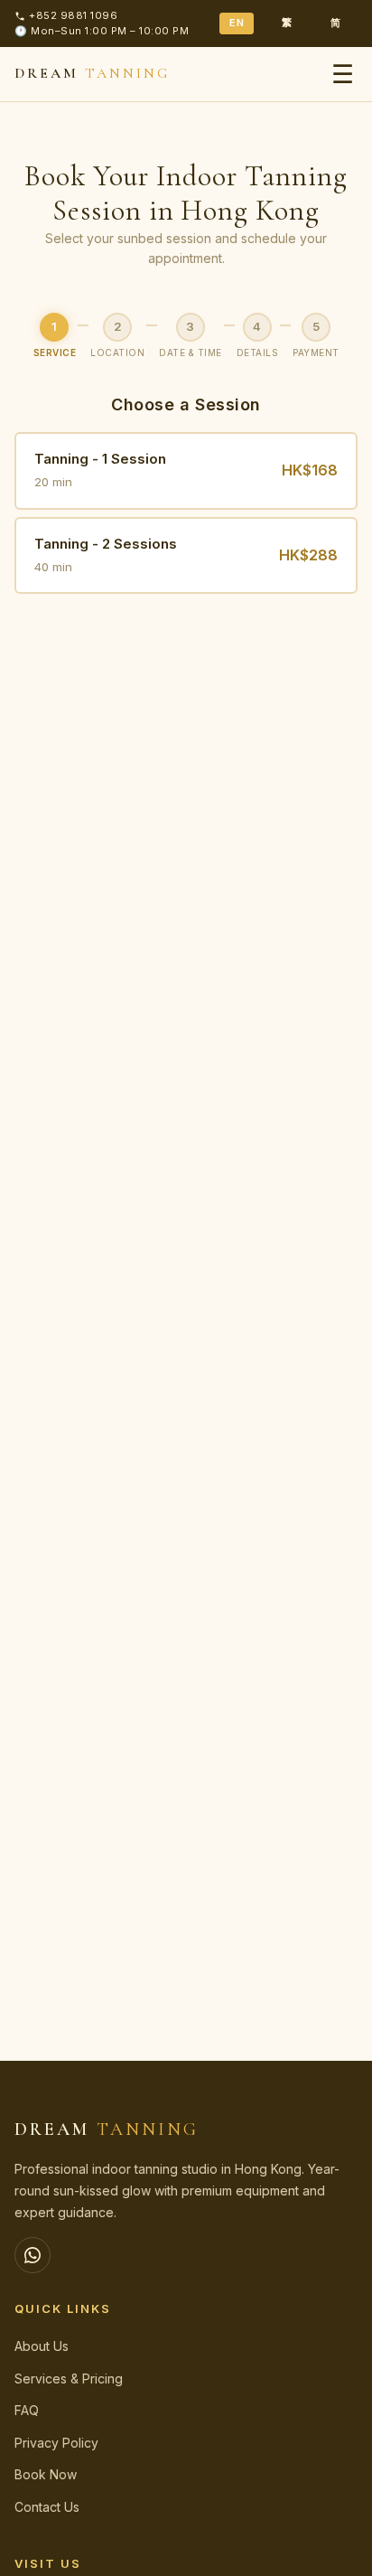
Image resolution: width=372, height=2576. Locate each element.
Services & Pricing (69, 2379)
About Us (42, 2346)
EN (237, 23)
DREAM (92, 73)
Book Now (46, 2474)
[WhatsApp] (33, 2255)
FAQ (27, 2410)
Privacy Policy (56, 2443)
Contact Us (47, 2507)
